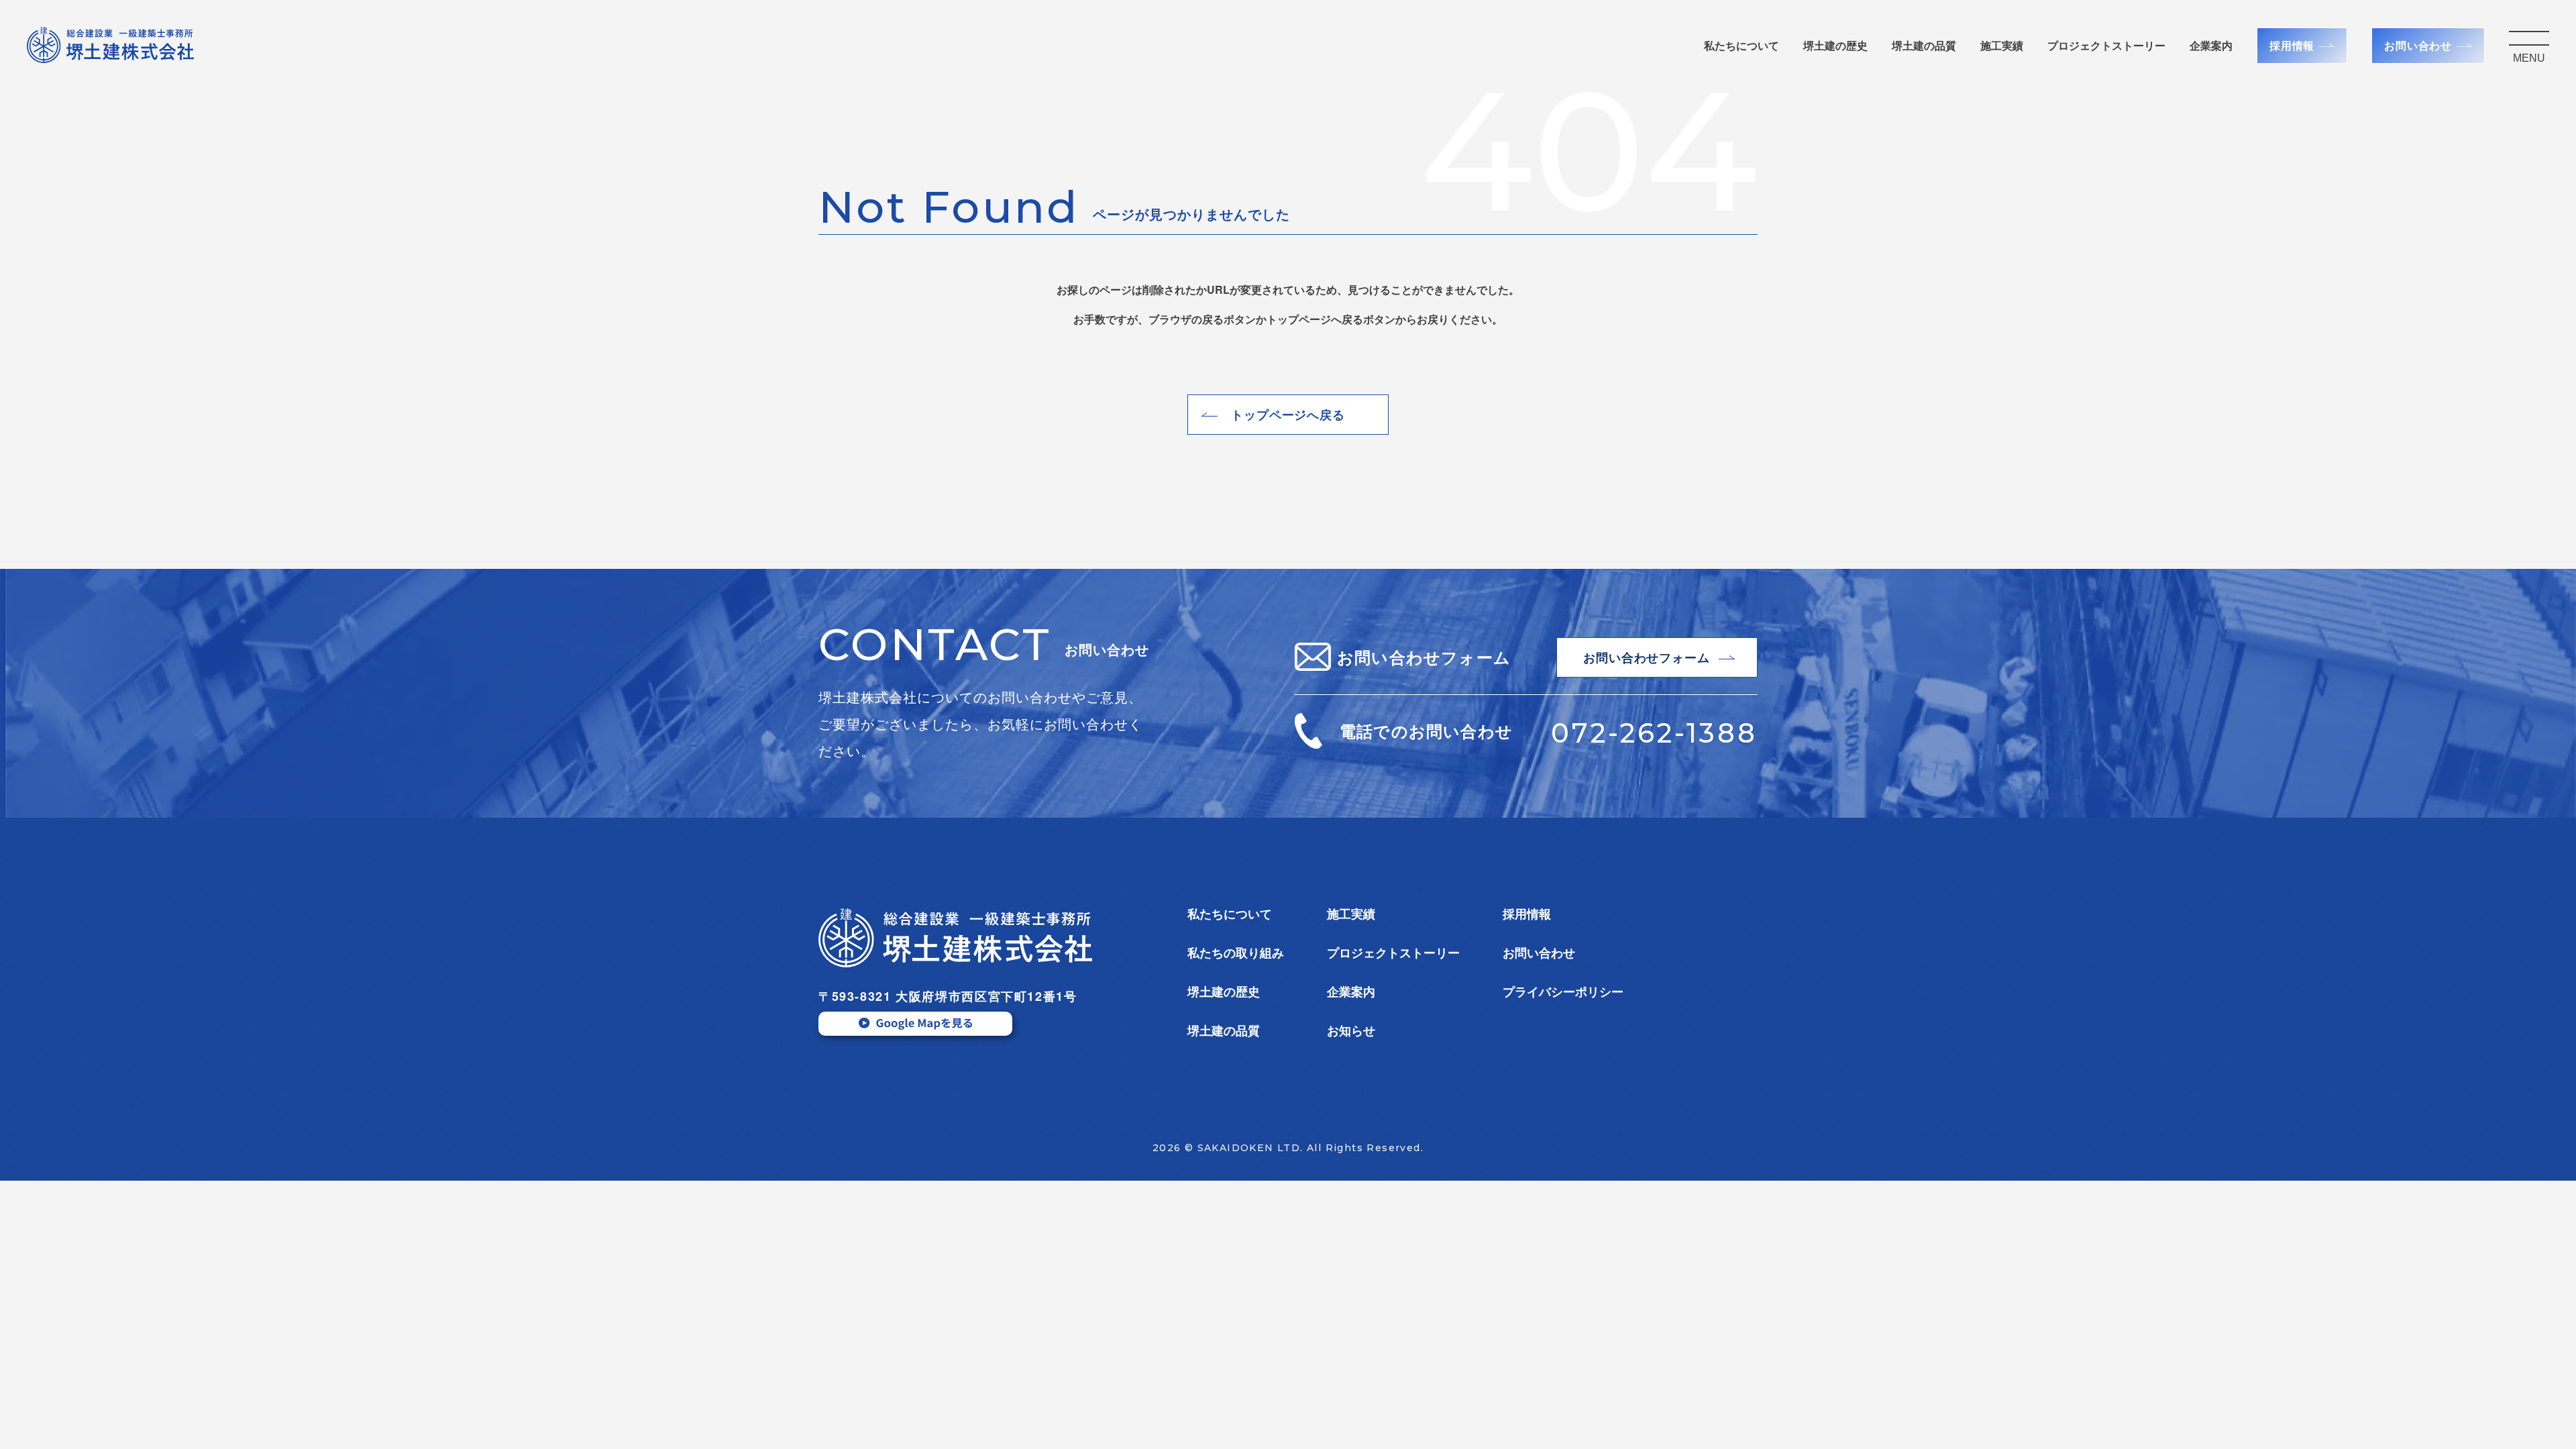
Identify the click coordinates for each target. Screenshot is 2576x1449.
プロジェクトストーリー (1393, 953)
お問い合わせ (2418, 45)
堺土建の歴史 (1835, 45)
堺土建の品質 (1924, 45)
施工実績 (2002, 45)
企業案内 (2211, 45)
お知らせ (1351, 1030)
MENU (2529, 58)
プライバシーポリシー (1563, 991)
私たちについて (1741, 45)
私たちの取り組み (1236, 953)
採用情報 (2292, 45)
